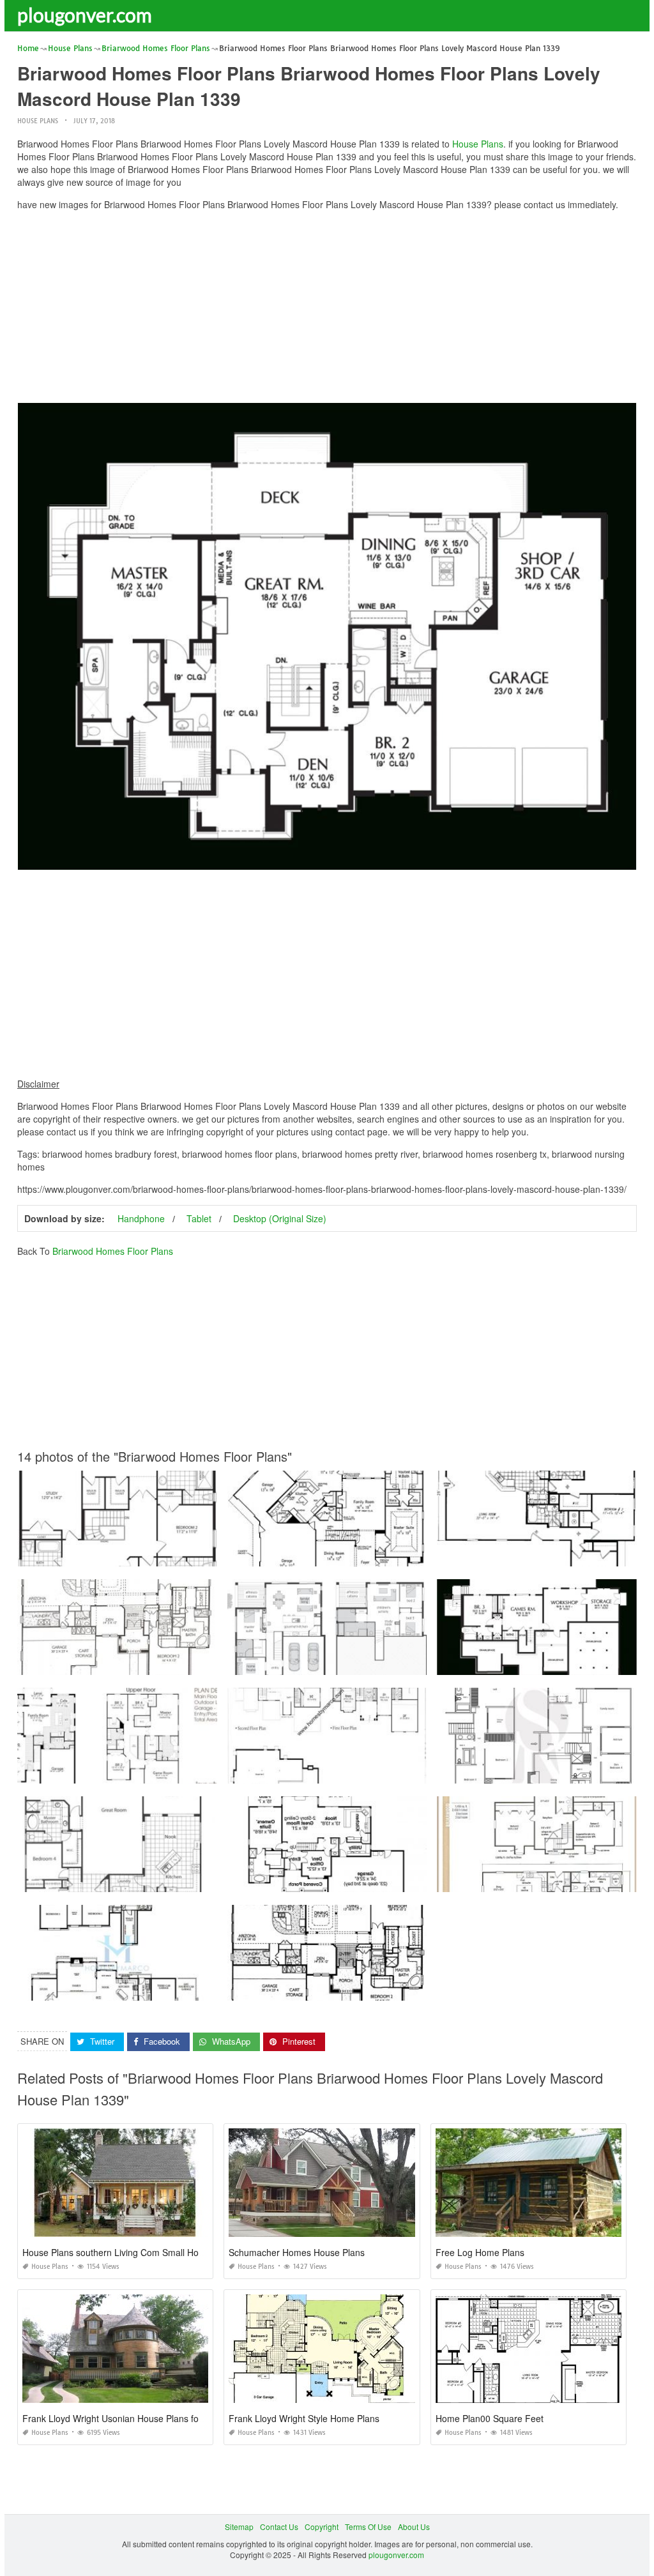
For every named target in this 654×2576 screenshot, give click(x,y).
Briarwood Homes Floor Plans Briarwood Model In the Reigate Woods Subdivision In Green (389, 1772)
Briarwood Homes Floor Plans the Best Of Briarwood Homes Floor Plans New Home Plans (177, 1555)
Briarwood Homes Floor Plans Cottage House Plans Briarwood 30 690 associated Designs (388, 1880)
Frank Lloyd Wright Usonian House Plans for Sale (122, 2418)
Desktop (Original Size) (280, 1218)
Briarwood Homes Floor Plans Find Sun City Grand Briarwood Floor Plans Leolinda (164, 1663)
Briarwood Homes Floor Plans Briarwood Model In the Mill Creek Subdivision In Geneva (172, 1989)
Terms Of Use (368, 2527)
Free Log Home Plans (480, 2252)
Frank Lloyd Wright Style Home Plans (304, 2418)
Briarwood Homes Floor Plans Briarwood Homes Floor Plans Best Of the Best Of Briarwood (178, 1772)
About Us (414, 2527)
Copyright (322, 2527)
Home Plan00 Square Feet (490, 2418)
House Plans (38, 121)
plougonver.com (85, 15)
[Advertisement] (327, 310)
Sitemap (239, 2527)
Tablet (199, 1218)
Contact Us (279, 2527)
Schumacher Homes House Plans (297, 2252)
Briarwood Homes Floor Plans (113, 1251)
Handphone (141, 1218)
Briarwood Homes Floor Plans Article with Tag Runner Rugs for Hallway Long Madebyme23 (389, 1663)
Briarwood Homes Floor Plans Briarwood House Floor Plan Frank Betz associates (372, 1555)
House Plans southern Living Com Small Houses (120, 2252)
